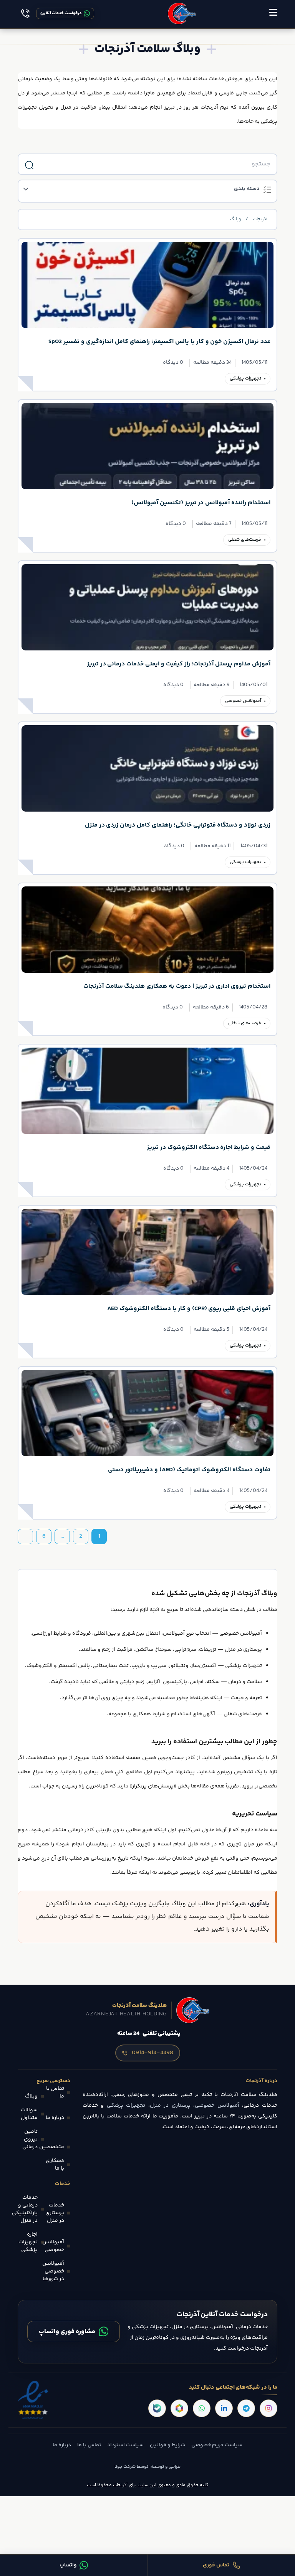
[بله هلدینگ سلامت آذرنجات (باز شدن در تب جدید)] (157, 2408)
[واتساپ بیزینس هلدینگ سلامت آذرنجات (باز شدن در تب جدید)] (202, 2408)
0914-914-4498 (152, 2053)
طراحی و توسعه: (164, 2467)
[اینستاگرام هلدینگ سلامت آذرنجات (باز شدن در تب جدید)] (268, 2408)
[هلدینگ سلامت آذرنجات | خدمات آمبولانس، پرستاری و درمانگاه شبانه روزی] (182, 13)
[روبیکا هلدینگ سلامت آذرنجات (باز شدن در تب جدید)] (179, 2408)
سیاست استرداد (125, 2445)
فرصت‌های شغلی (245, 540)
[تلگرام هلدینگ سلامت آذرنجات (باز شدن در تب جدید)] (246, 2408)
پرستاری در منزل (243, 1650)
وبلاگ (235, 219)
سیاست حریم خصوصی (217, 2445)
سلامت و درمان (245, 1682)
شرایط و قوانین (167, 2445)
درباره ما (62, 2445)
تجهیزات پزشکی (245, 379)
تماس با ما (89, 2445)
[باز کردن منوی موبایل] (273, 13)
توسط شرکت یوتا (131, 2467)
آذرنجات (260, 219)
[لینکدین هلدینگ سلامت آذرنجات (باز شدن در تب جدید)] (224, 2408)
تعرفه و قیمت (246, 1698)
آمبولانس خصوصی (243, 701)
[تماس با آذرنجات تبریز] (25, 13)
